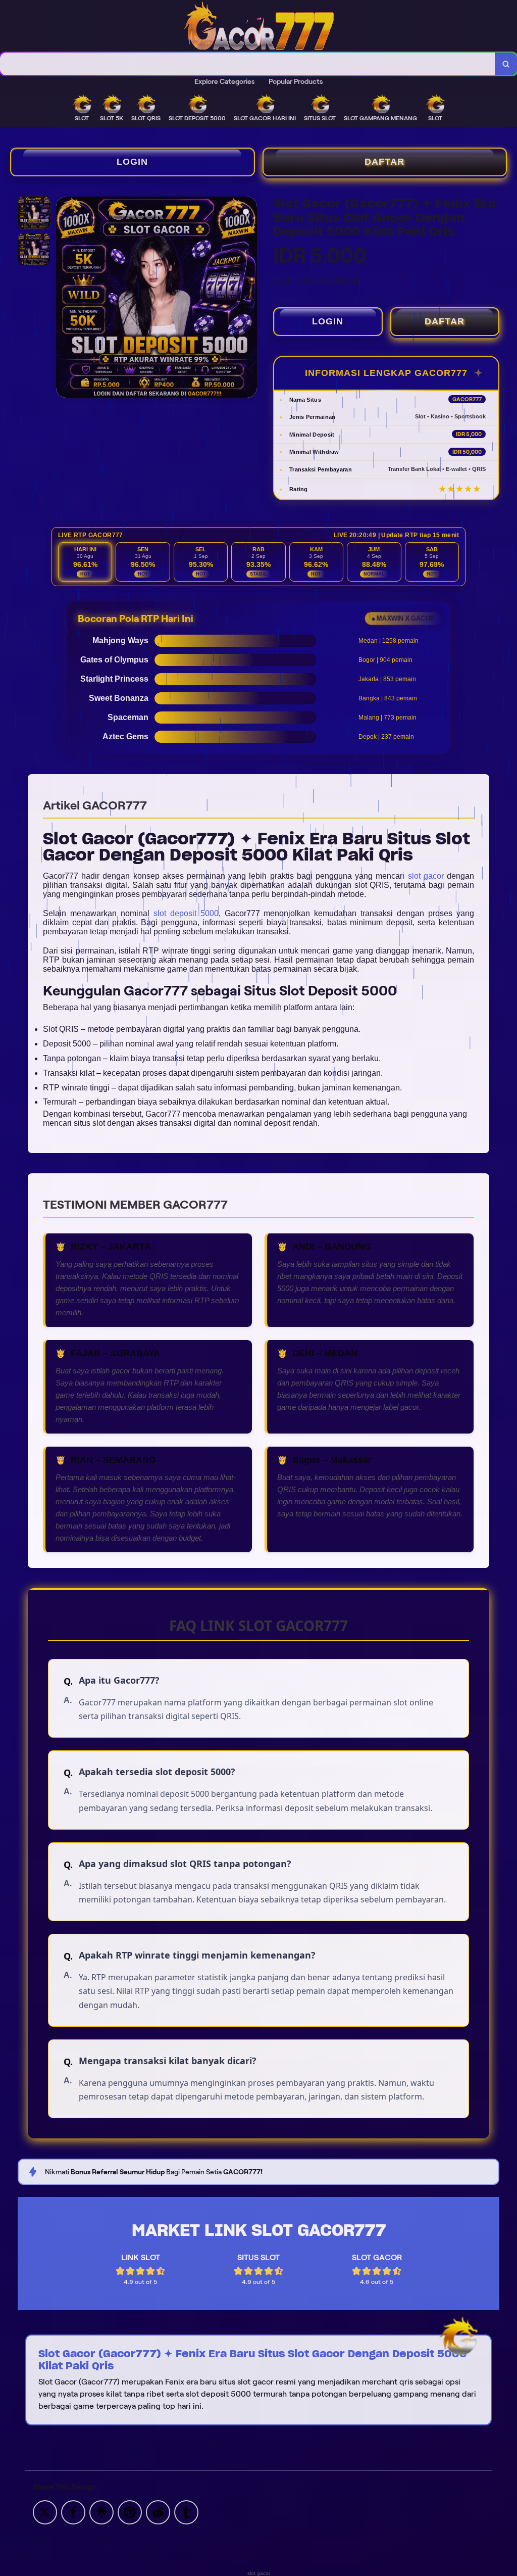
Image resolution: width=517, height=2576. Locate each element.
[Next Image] (249, 299)
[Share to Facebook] (73, 2512)
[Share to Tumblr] (186, 2512)
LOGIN (132, 162)
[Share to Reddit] (158, 2512)
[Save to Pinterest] (130, 2512)
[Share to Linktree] (101, 2512)
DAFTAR (384, 162)
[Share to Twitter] (45, 2512)
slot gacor (426, 876)
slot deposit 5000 (186, 913)
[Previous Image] (64, 299)
